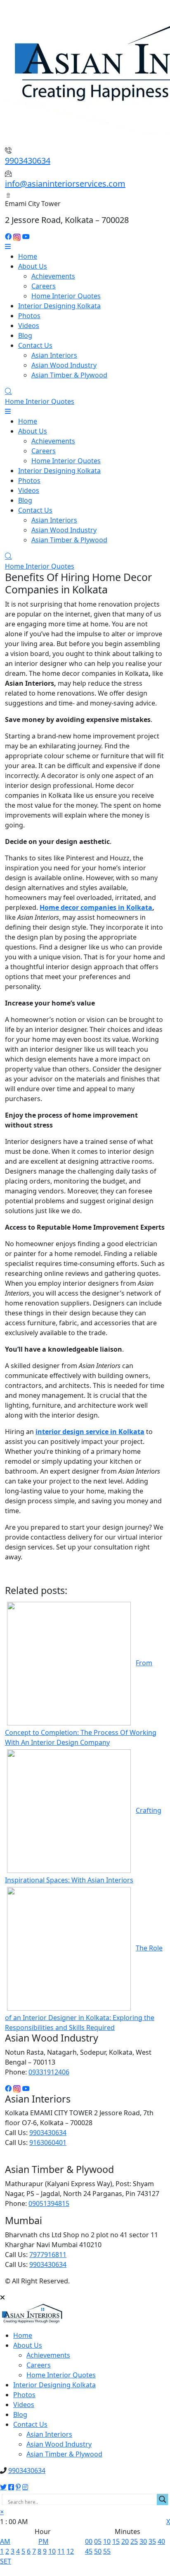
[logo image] (32, 2316)
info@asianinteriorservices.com (65, 184)
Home (28, 256)
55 (107, 2551)
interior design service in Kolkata (90, 1432)
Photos (29, 316)
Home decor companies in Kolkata (96, 907)
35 (152, 2541)
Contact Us (35, 345)
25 (134, 2541)
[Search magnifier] (163, 2499)
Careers (44, 286)
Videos (29, 326)
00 (89, 2541)
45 (89, 2551)
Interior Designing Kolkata (59, 306)
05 (98, 2541)
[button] (2, 2512)
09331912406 (49, 2072)
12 (70, 2551)
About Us (33, 266)
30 (143, 2541)
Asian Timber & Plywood (69, 375)
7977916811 (48, 2255)
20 (125, 2541)
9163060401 (48, 2142)
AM (5, 2541)
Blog (25, 335)
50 (98, 2551)
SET (6, 2561)
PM (44, 2541)
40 (161, 2541)
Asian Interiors (54, 355)
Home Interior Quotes (66, 296)
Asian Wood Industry (64, 365)
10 (52, 2551)
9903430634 (28, 161)
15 (116, 2541)
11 (61, 2551)
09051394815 (49, 2203)
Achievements (53, 276)
